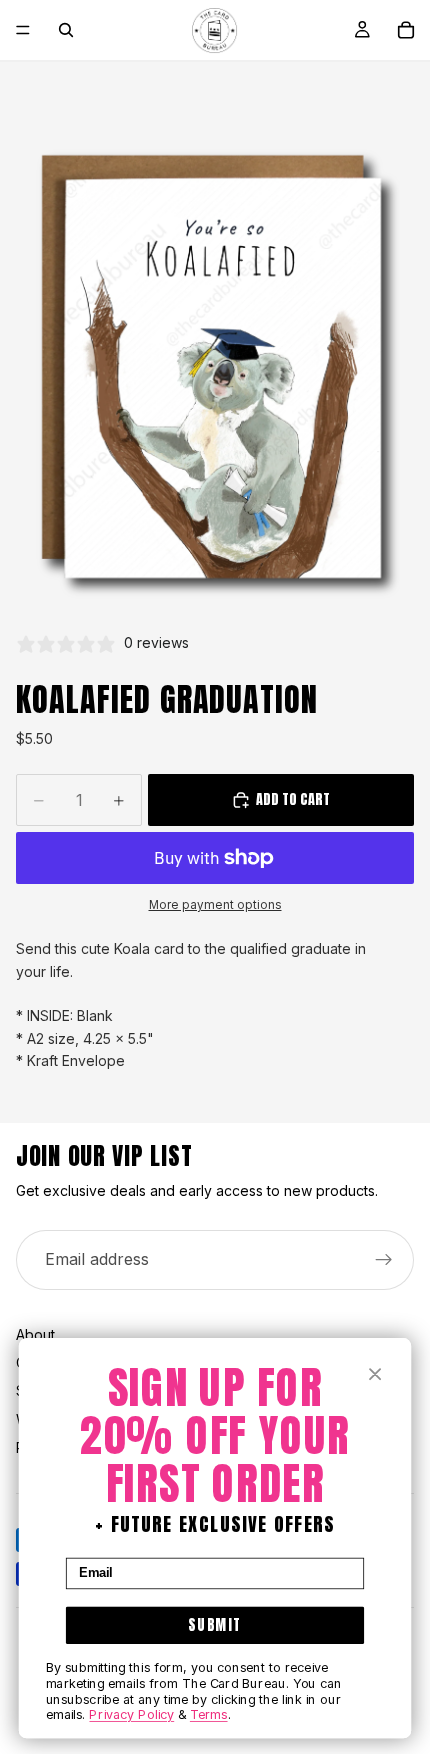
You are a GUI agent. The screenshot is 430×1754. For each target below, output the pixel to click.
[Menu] (23, 30)
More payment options (215, 905)
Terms (209, 1715)
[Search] (66, 30)
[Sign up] (384, 1260)
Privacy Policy (131, 1715)
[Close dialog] (375, 1374)
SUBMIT (215, 1624)
